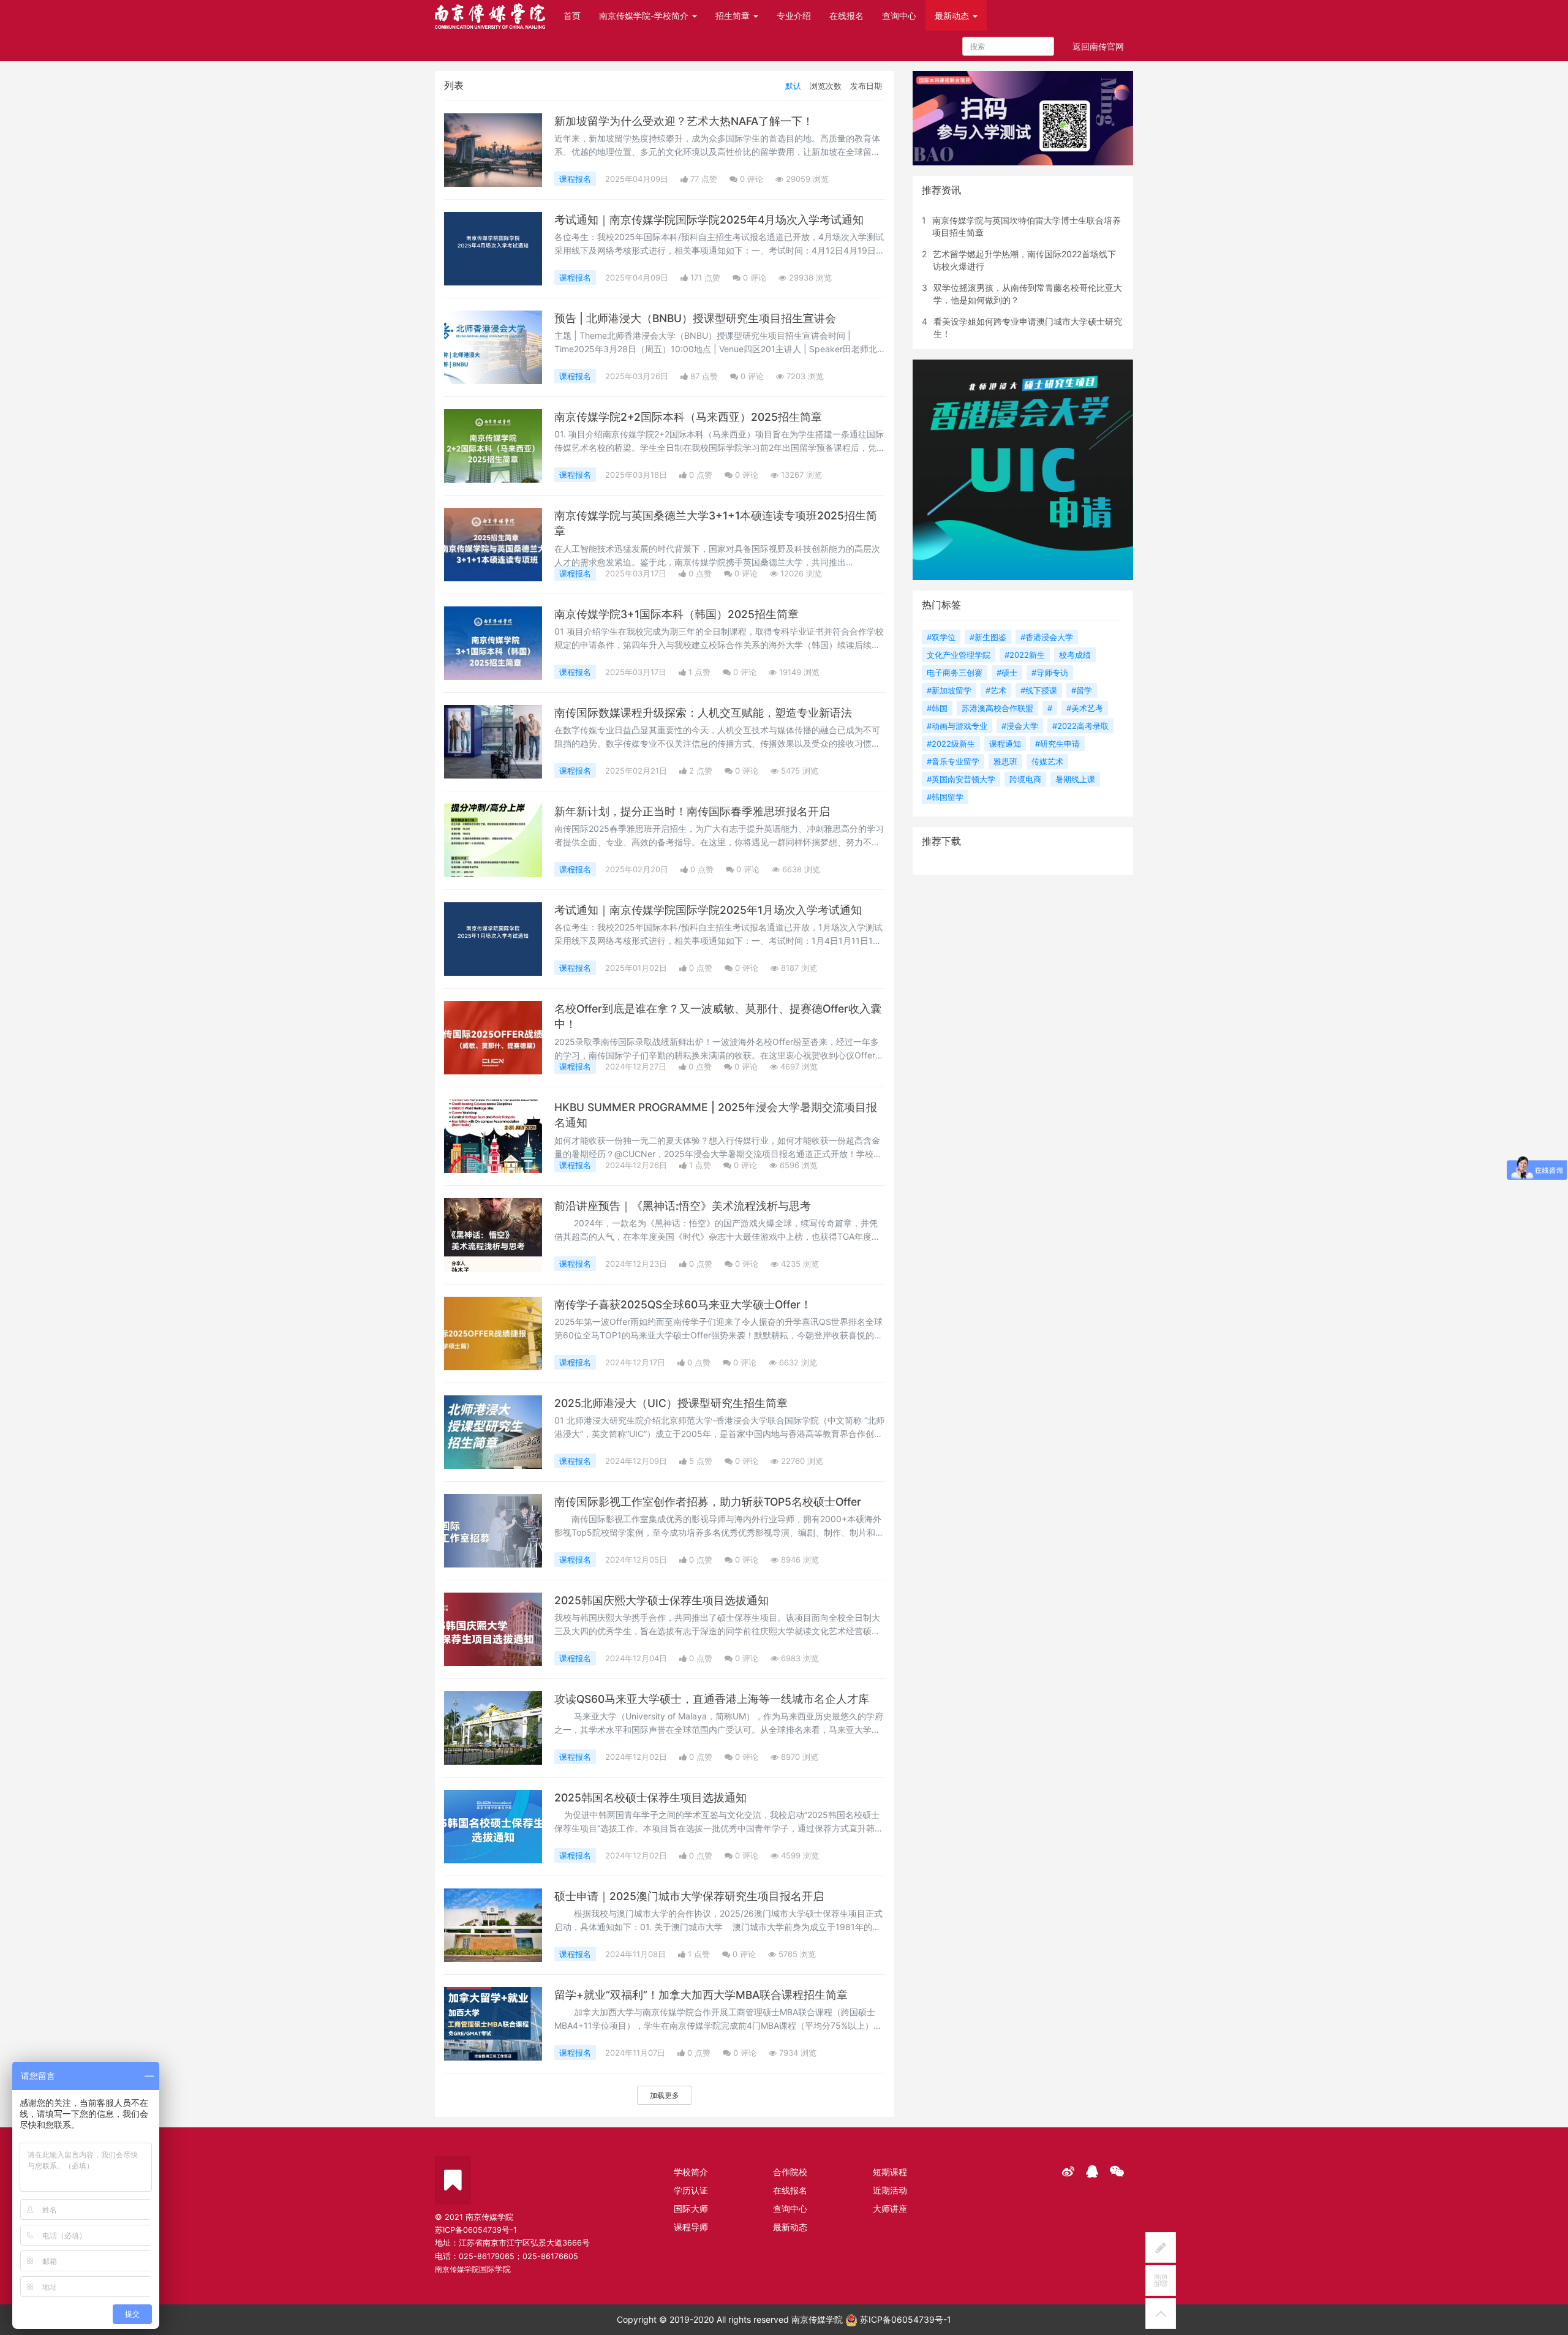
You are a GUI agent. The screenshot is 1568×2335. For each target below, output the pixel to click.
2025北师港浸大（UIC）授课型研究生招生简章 (671, 1403)
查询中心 (899, 16)
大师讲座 (890, 2209)
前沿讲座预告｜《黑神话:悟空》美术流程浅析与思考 (683, 1206)
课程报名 (575, 179)
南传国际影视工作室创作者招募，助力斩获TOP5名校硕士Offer (708, 1502)
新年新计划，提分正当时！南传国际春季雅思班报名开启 (692, 811)
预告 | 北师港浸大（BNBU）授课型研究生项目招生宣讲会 (695, 318)
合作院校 (790, 2172)
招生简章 (734, 16)
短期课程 (890, 2172)
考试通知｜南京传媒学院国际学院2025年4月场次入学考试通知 (709, 220)
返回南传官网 (1098, 46)
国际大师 (691, 2209)
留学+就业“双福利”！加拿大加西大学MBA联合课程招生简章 (701, 1995)
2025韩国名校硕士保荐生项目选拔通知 (650, 1797)
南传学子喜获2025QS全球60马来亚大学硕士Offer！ (683, 1304)
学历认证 (691, 2190)
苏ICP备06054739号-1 (904, 2319)
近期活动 (890, 2190)
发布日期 (866, 86)
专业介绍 (794, 16)
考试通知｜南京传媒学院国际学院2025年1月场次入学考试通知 (708, 910)
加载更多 (665, 2095)
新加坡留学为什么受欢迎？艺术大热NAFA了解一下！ (684, 121)
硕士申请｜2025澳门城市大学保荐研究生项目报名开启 (689, 1896)
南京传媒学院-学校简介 (645, 16)
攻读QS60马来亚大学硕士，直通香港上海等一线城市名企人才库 (712, 1699)
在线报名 (846, 16)
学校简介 (691, 2172)
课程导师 (691, 2227)
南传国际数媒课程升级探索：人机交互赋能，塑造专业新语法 (703, 713)
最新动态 (953, 16)
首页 (572, 16)
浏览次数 (826, 86)
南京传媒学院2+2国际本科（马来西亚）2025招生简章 (688, 417)
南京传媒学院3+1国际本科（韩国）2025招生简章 (677, 614)
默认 (793, 86)
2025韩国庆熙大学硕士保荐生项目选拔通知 (661, 1600)
